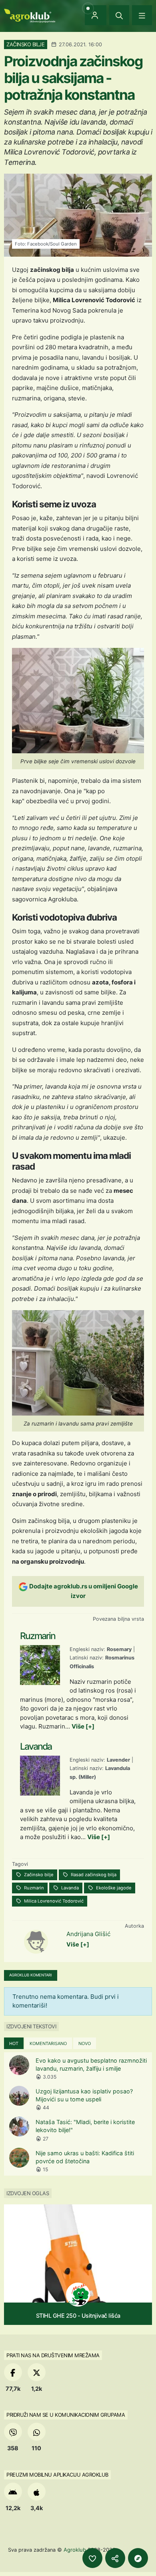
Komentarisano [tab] (48, 2043)
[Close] (119, 15)
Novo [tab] (85, 2043)
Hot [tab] (14, 2043)
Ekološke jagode (113, 1888)
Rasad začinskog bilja (93, 1875)
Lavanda (69, 1888)
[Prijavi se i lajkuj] (92, 2558)
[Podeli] (115, 2558)
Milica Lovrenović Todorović (53, 1901)
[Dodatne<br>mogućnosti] (138, 2558)
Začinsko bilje (38, 1875)
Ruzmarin (33, 1888)
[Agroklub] (30, 15)
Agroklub (75, 2550)
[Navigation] (142, 15)
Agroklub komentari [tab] (31, 1975)
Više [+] (83, 1726)
